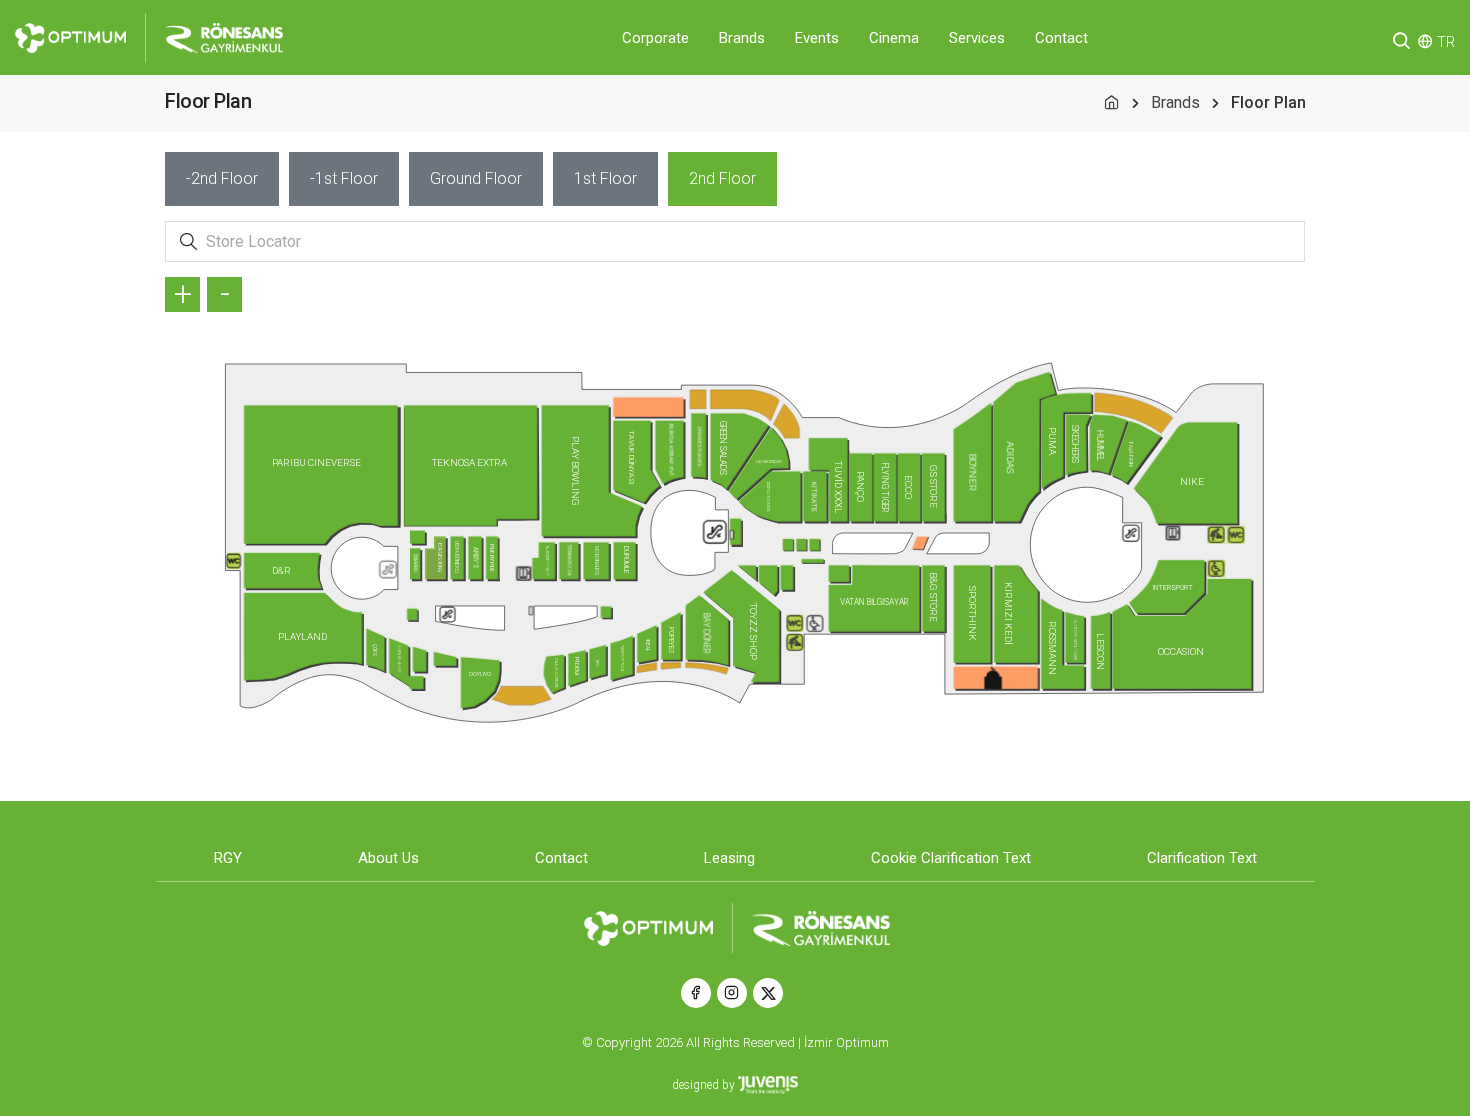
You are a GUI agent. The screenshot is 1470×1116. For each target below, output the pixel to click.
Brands (742, 38)
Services (977, 38)
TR (1446, 42)
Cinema (894, 38)
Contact (1061, 38)
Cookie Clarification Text (951, 858)
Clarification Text (1202, 858)
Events (817, 38)
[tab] (222, 179)
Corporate (655, 38)
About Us (388, 858)
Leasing (729, 858)
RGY (228, 858)
